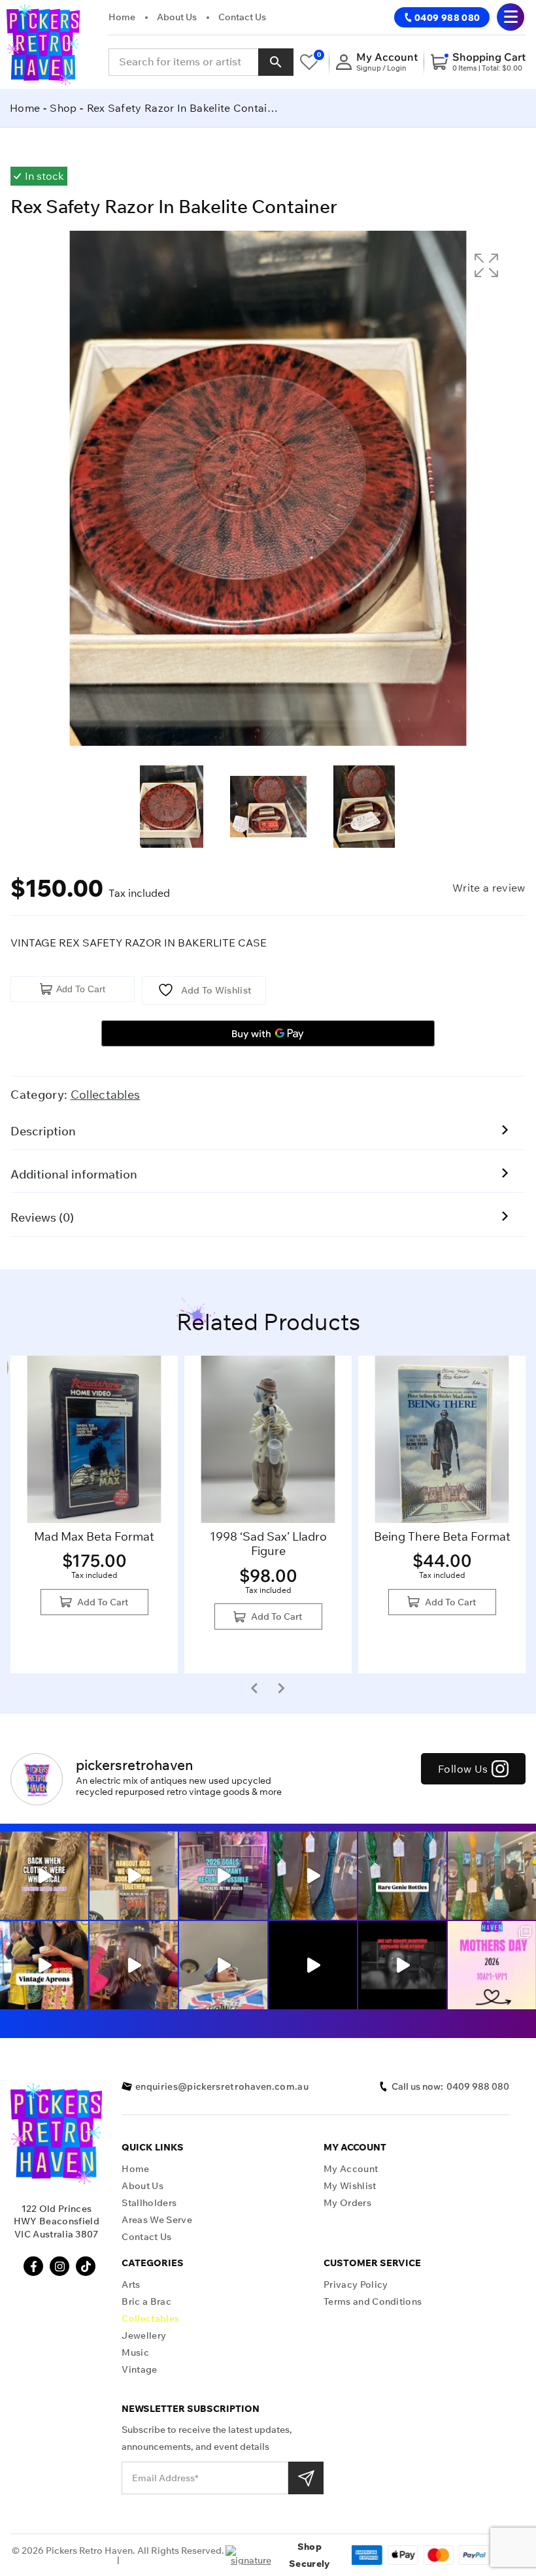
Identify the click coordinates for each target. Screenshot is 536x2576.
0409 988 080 (447, 18)
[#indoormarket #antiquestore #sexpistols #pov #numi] (223, 1965)
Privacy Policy (356, 2285)
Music (135, 2353)
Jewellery (144, 2336)
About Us (177, 17)
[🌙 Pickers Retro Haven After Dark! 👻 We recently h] (402, 1965)
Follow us (463, 1769)
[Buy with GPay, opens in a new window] (268, 1033)
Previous (254, 1688)
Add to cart (81, 989)
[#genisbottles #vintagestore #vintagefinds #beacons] (313, 1876)
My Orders (347, 2203)
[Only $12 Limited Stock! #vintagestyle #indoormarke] (44, 1965)
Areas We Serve (157, 2220)
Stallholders (149, 2203)
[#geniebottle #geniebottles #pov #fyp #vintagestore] (402, 1876)
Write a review (489, 888)
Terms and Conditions (373, 2302)
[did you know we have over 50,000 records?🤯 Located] (223, 1876)
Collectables (106, 1095)
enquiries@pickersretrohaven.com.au (222, 2086)
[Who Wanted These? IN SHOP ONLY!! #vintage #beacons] (492, 1876)
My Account (351, 2169)
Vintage (139, 2370)
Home (122, 17)
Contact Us (242, 17)
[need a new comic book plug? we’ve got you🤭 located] (134, 1876)
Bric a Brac (146, 2302)
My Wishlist (350, 2186)
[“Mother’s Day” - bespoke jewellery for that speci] (313, 1965)
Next (281, 1688)
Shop (63, 108)
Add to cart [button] (103, 1602)
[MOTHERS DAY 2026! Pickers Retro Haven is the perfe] (492, 1965)
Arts (131, 2285)
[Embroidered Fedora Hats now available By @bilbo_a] (134, 1965)
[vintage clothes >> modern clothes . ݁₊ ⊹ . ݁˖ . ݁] (44, 1876)
